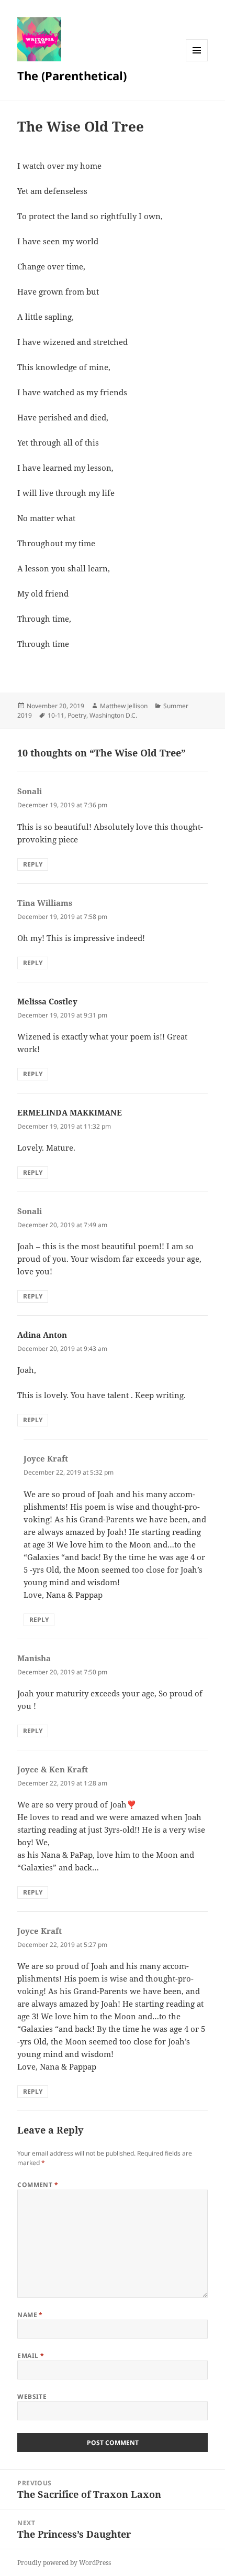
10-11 (56, 715)
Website (32, 2396)
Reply (33, 864)
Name (30, 2315)
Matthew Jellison (124, 706)
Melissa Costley (47, 1001)
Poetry (77, 715)
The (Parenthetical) (72, 75)
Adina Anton (42, 1335)
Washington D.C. (113, 715)
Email (31, 2356)
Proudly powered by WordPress (64, 2563)
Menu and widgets (197, 61)
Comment (38, 2185)
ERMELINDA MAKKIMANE (70, 1112)
